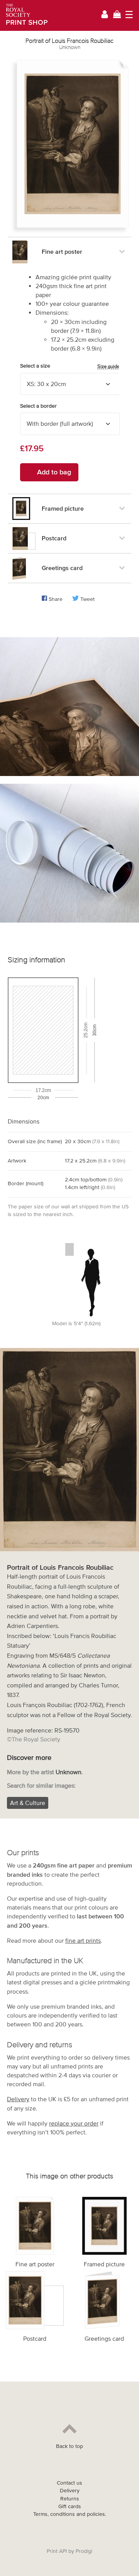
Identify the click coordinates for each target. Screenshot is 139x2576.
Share (56, 599)
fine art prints (83, 1940)
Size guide (108, 366)
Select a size (70, 366)
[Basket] (117, 15)
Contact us (69, 2483)
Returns (70, 2499)
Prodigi (84, 2551)
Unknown (70, 47)
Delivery (18, 2099)
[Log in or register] (105, 16)
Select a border (38, 406)
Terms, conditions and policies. (70, 2514)
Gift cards (70, 2506)
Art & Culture (28, 1803)
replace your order (74, 2123)
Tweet (87, 599)
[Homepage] (24, 15)
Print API (57, 2551)
